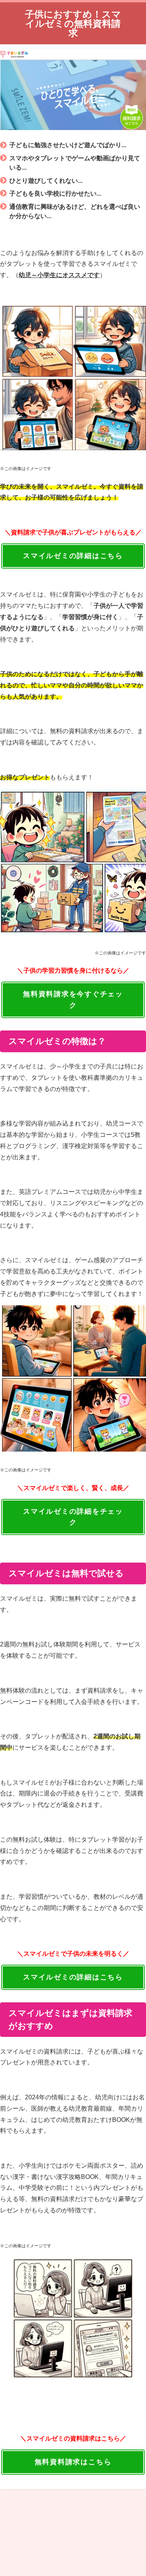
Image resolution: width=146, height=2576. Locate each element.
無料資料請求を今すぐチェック (73, 1000)
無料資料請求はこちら (73, 2462)
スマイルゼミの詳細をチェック (73, 1517)
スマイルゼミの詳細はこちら (73, 556)
